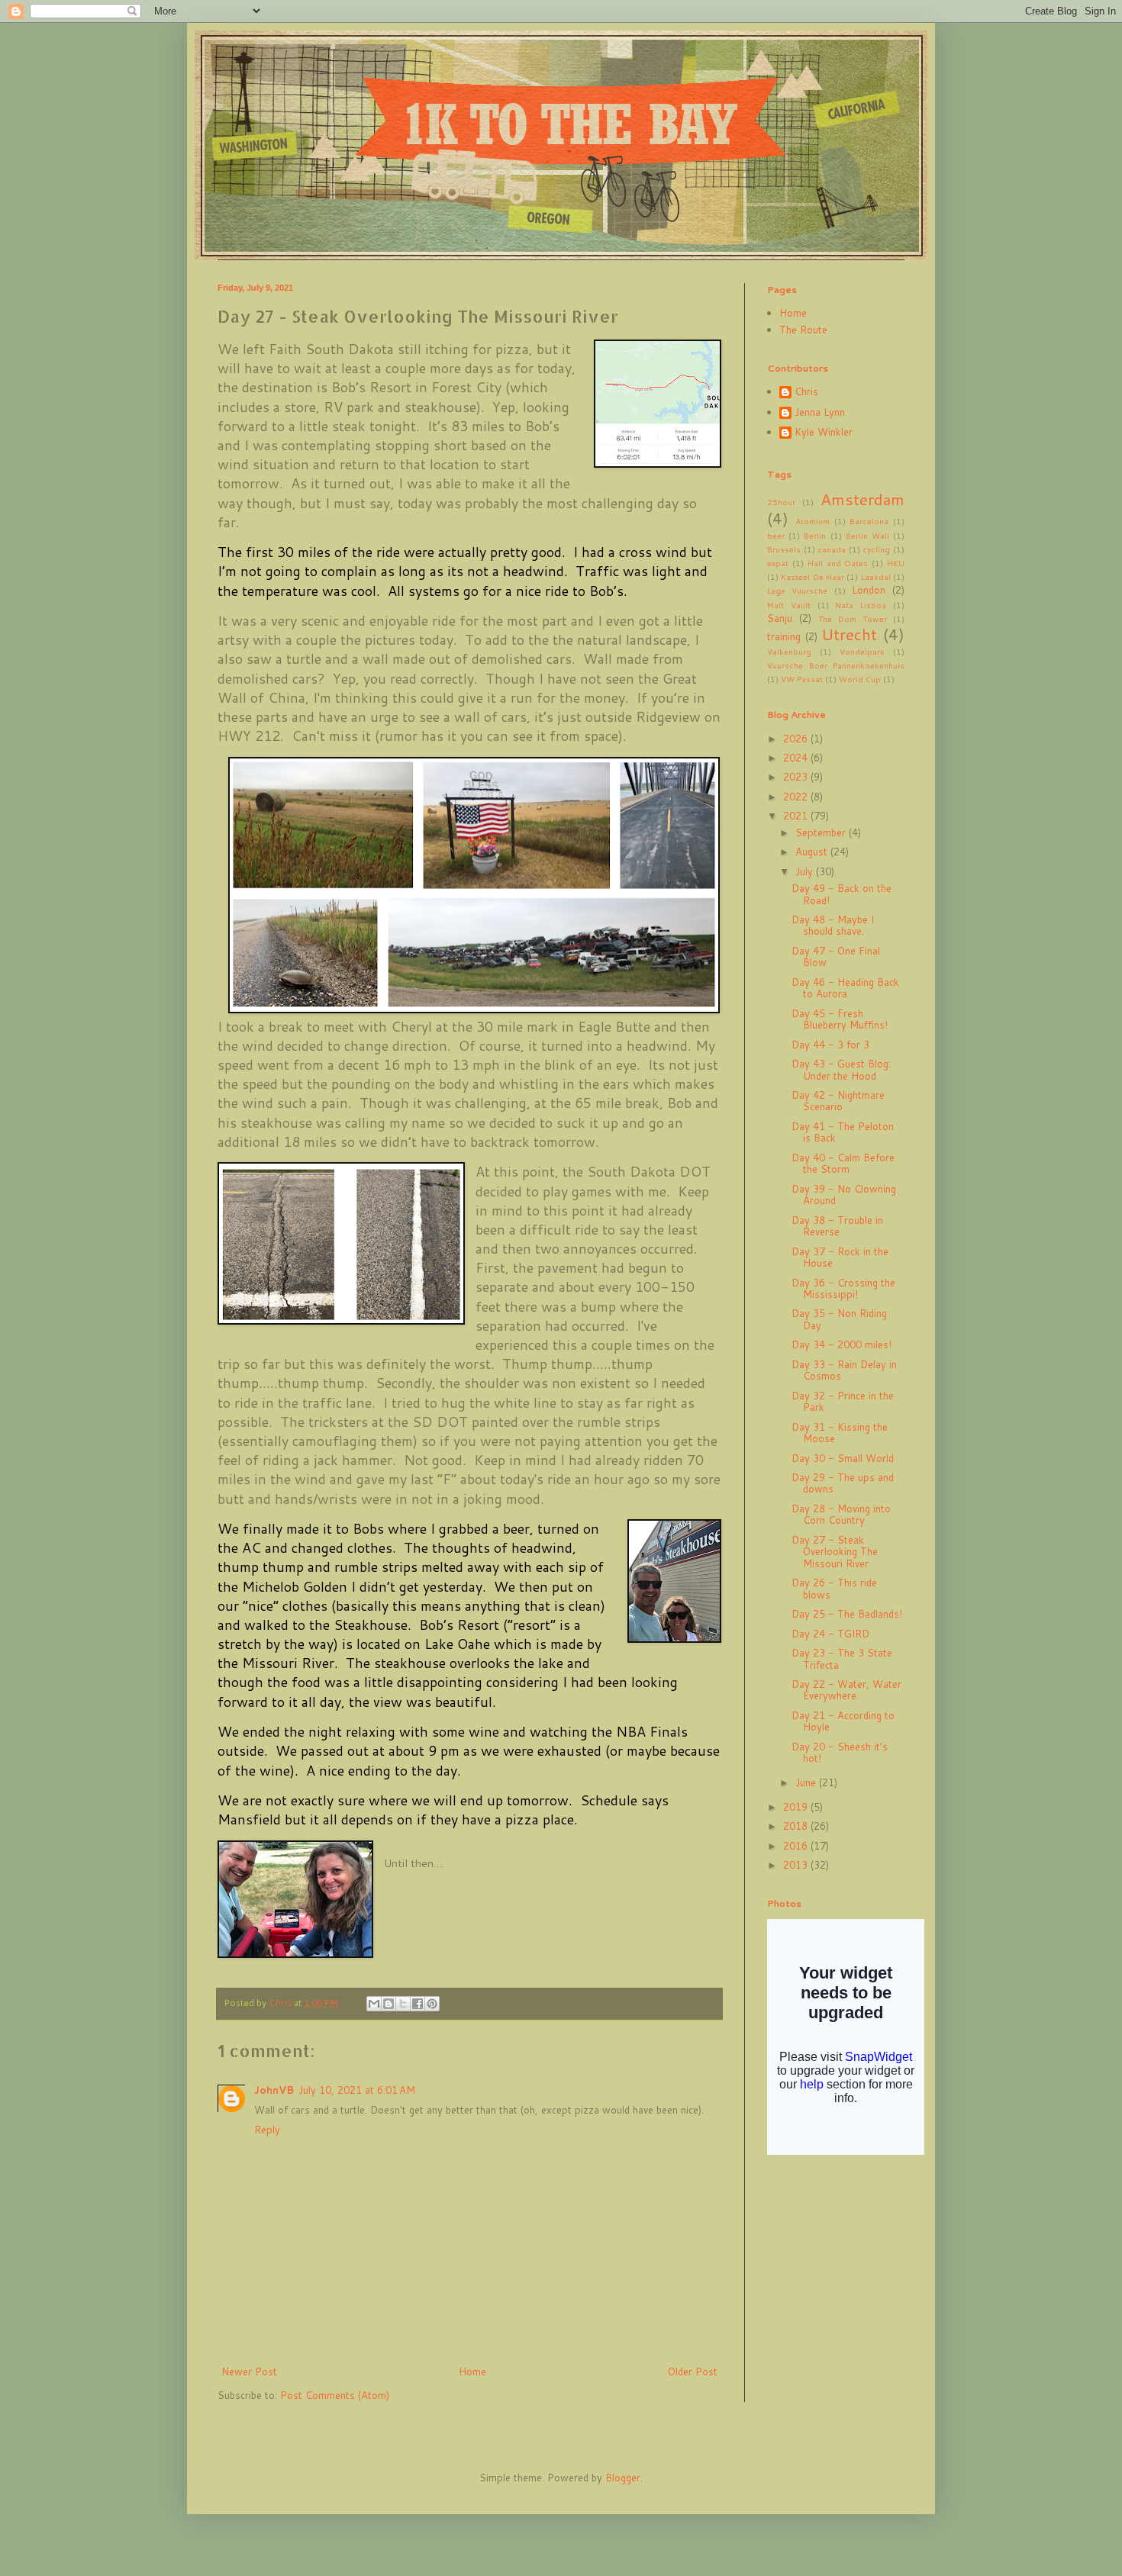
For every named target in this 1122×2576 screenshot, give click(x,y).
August (813, 852)
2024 (797, 758)
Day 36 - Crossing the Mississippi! (843, 1289)
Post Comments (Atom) (335, 2395)
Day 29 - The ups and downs (843, 1483)
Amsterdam (862, 499)
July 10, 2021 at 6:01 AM (357, 2090)
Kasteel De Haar (812, 577)
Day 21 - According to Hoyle (843, 1721)
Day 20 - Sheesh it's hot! (840, 1753)
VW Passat (802, 679)
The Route (803, 330)
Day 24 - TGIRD (830, 1634)
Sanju (780, 618)
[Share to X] (403, 2004)
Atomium (812, 521)
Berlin (815, 536)
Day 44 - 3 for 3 (830, 1045)
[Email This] (374, 2004)
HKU (896, 563)
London (869, 590)
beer (776, 536)
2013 (797, 1865)
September (822, 832)
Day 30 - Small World (843, 1458)
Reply (267, 2130)
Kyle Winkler (824, 433)
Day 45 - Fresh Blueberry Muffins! (840, 1019)
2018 (797, 1826)
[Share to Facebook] (418, 2004)
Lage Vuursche (797, 591)
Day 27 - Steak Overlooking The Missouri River (835, 1552)
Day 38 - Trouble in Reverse (837, 1226)
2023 (797, 777)
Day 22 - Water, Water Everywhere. (846, 1690)
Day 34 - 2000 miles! (841, 1344)
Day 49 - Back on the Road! (841, 894)
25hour (781, 502)
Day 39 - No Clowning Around (844, 1195)
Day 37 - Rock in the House (840, 1257)
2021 (797, 816)
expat (778, 563)
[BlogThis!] (389, 2004)
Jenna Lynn (820, 413)
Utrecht (849, 634)
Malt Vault (789, 605)
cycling (876, 549)
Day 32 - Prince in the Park (843, 1402)
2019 (797, 1807)
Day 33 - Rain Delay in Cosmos (844, 1370)
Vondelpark (862, 652)
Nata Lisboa (861, 605)
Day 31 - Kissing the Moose (840, 1433)
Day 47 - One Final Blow (836, 957)
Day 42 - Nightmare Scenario (838, 1101)
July (806, 871)
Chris (806, 392)
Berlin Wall (867, 536)
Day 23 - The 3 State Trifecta (842, 1659)
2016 (797, 1846)
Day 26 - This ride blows (834, 1589)
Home (472, 2372)
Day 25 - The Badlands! (847, 1614)
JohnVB (274, 2090)
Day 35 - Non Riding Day (839, 1319)
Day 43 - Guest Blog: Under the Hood (841, 1070)
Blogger (623, 2478)
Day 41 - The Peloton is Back (843, 1132)
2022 (797, 797)
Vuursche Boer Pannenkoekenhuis (836, 665)
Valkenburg (789, 652)
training (784, 636)
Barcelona (869, 521)
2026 (797, 739)
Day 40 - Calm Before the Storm (843, 1164)
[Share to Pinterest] (432, 2004)
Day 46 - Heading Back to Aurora (845, 988)
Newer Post (249, 2372)
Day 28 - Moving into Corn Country (841, 1515)
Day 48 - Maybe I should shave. (833, 926)
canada (832, 549)
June (807, 1782)
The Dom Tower (853, 619)
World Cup (860, 679)
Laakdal (876, 577)
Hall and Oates (838, 563)
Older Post (693, 2372)
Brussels (784, 549)
